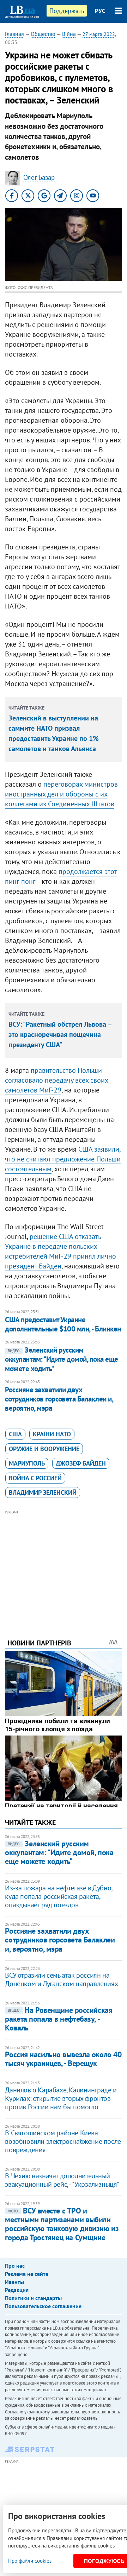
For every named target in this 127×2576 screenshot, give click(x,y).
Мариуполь (27, 1463)
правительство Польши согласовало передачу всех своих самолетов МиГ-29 (57, 1080)
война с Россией (35, 1478)
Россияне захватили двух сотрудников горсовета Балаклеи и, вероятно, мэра (59, 1399)
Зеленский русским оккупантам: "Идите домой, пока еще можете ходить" (61, 1359)
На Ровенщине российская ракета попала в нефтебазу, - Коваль (59, 2019)
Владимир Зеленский (43, 1492)
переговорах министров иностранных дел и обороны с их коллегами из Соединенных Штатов (61, 794)
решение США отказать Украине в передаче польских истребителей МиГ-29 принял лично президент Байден (61, 1251)
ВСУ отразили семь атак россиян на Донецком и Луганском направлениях (61, 1979)
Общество (43, 34)
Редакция (17, 2290)
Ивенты (14, 2282)
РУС (100, 11)
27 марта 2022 (99, 34)
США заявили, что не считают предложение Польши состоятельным (63, 1159)
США (15, 1434)
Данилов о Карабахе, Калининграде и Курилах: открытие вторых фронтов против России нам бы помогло (61, 2098)
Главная (14, 34)
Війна (69, 34)
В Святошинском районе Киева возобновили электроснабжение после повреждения (63, 2141)
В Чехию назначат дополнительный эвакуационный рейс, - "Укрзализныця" (62, 2180)
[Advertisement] (64, 1565)
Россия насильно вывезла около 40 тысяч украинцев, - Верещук (63, 2059)
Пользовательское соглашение (43, 2306)
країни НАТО (52, 1434)
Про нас (15, 2266)
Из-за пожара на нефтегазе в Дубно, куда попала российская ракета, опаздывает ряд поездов (58, 1896)
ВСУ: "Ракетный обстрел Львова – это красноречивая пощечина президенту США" (60, 1034)
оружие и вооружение (44, 1449)
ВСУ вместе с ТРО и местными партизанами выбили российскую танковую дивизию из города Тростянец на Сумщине (62, 2224)
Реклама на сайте (27, 2274)
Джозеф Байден (81, 1463)
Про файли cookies (30, 2561)
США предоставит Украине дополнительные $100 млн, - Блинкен (63, 1324)
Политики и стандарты (33, 2298)
